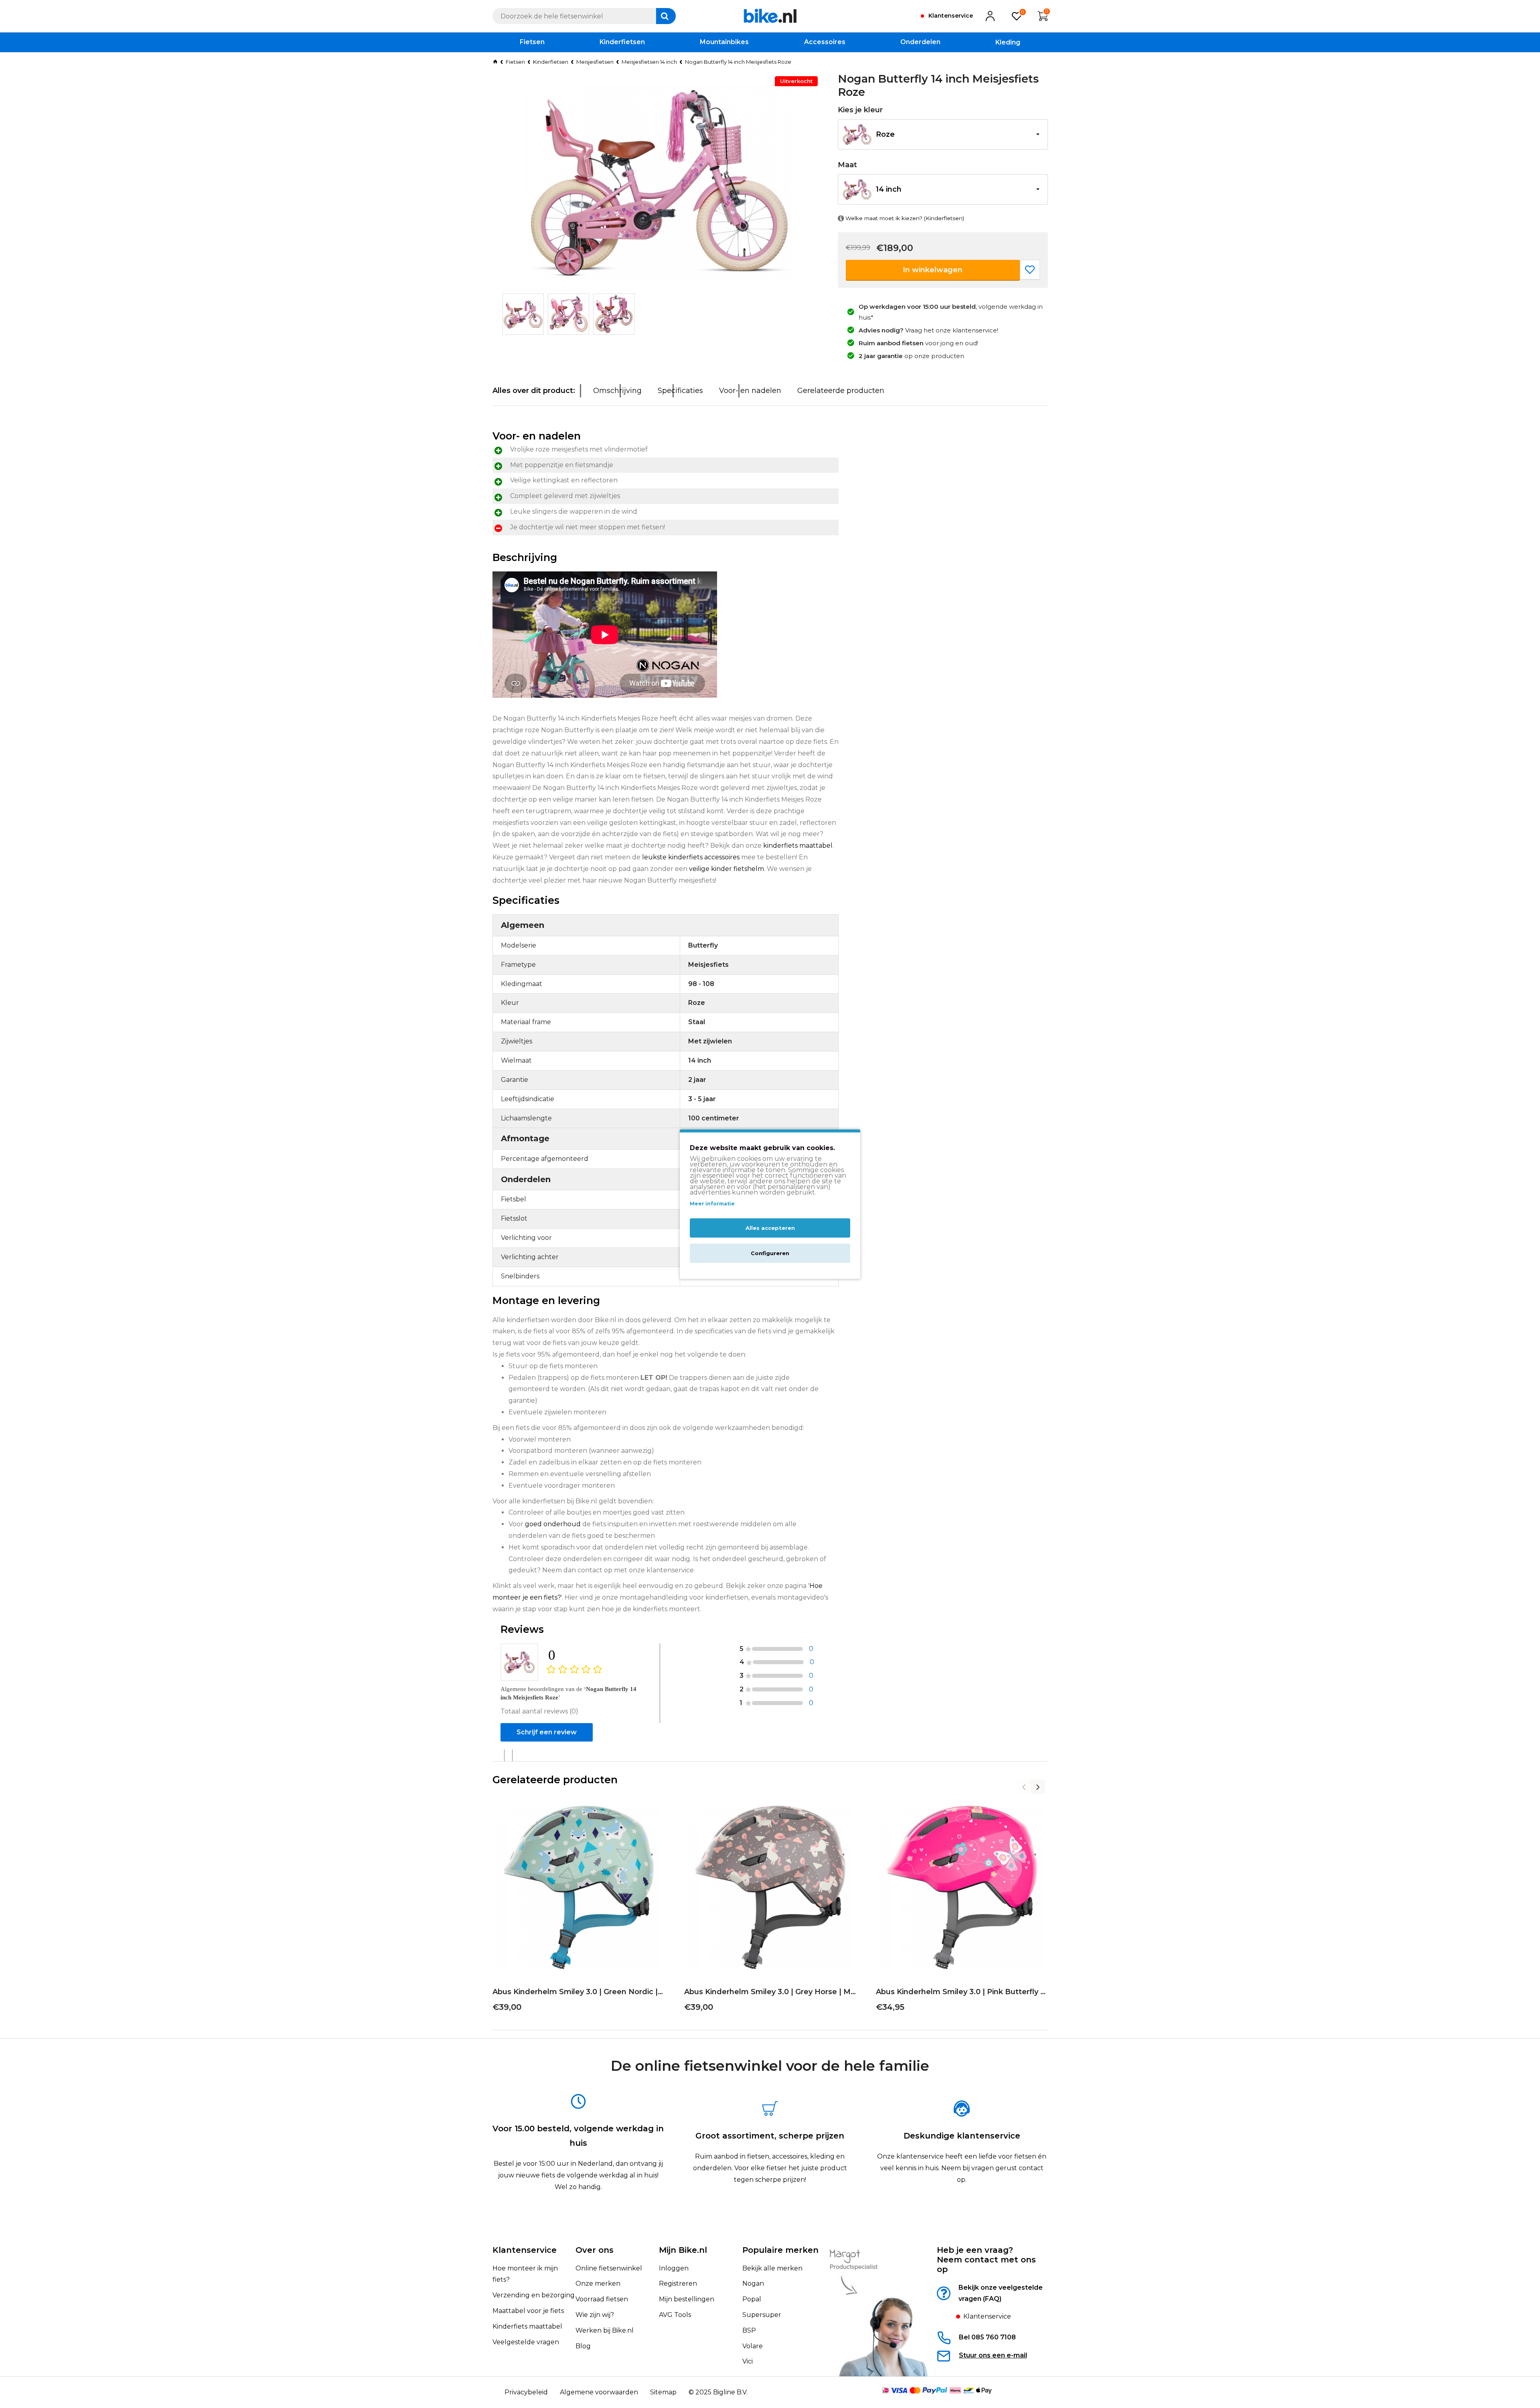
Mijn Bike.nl (683, 2250)
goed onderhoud (553, 1524)
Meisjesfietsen (595, 62)
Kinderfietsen (551, 62)
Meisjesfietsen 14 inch (649, 62)
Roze (885, 134)
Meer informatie (712, 1204)
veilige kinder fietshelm (726, 869)
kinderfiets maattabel (798, 846)
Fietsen (515, 62)
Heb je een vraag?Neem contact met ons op (986, 2260)
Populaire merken (780, 2250)
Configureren (770, 1253)
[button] (943, 134)
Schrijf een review (547, 1732)
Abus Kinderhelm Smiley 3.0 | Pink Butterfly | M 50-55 (962, 1992)
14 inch (889, 189)
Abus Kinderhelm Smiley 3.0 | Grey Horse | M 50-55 (770, 1992)
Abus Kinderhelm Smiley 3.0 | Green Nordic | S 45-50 (578, 1992)
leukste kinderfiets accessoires (691, 857)
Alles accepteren (770, 1228)
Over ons (595, 2250)
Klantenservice (525, 2250)
